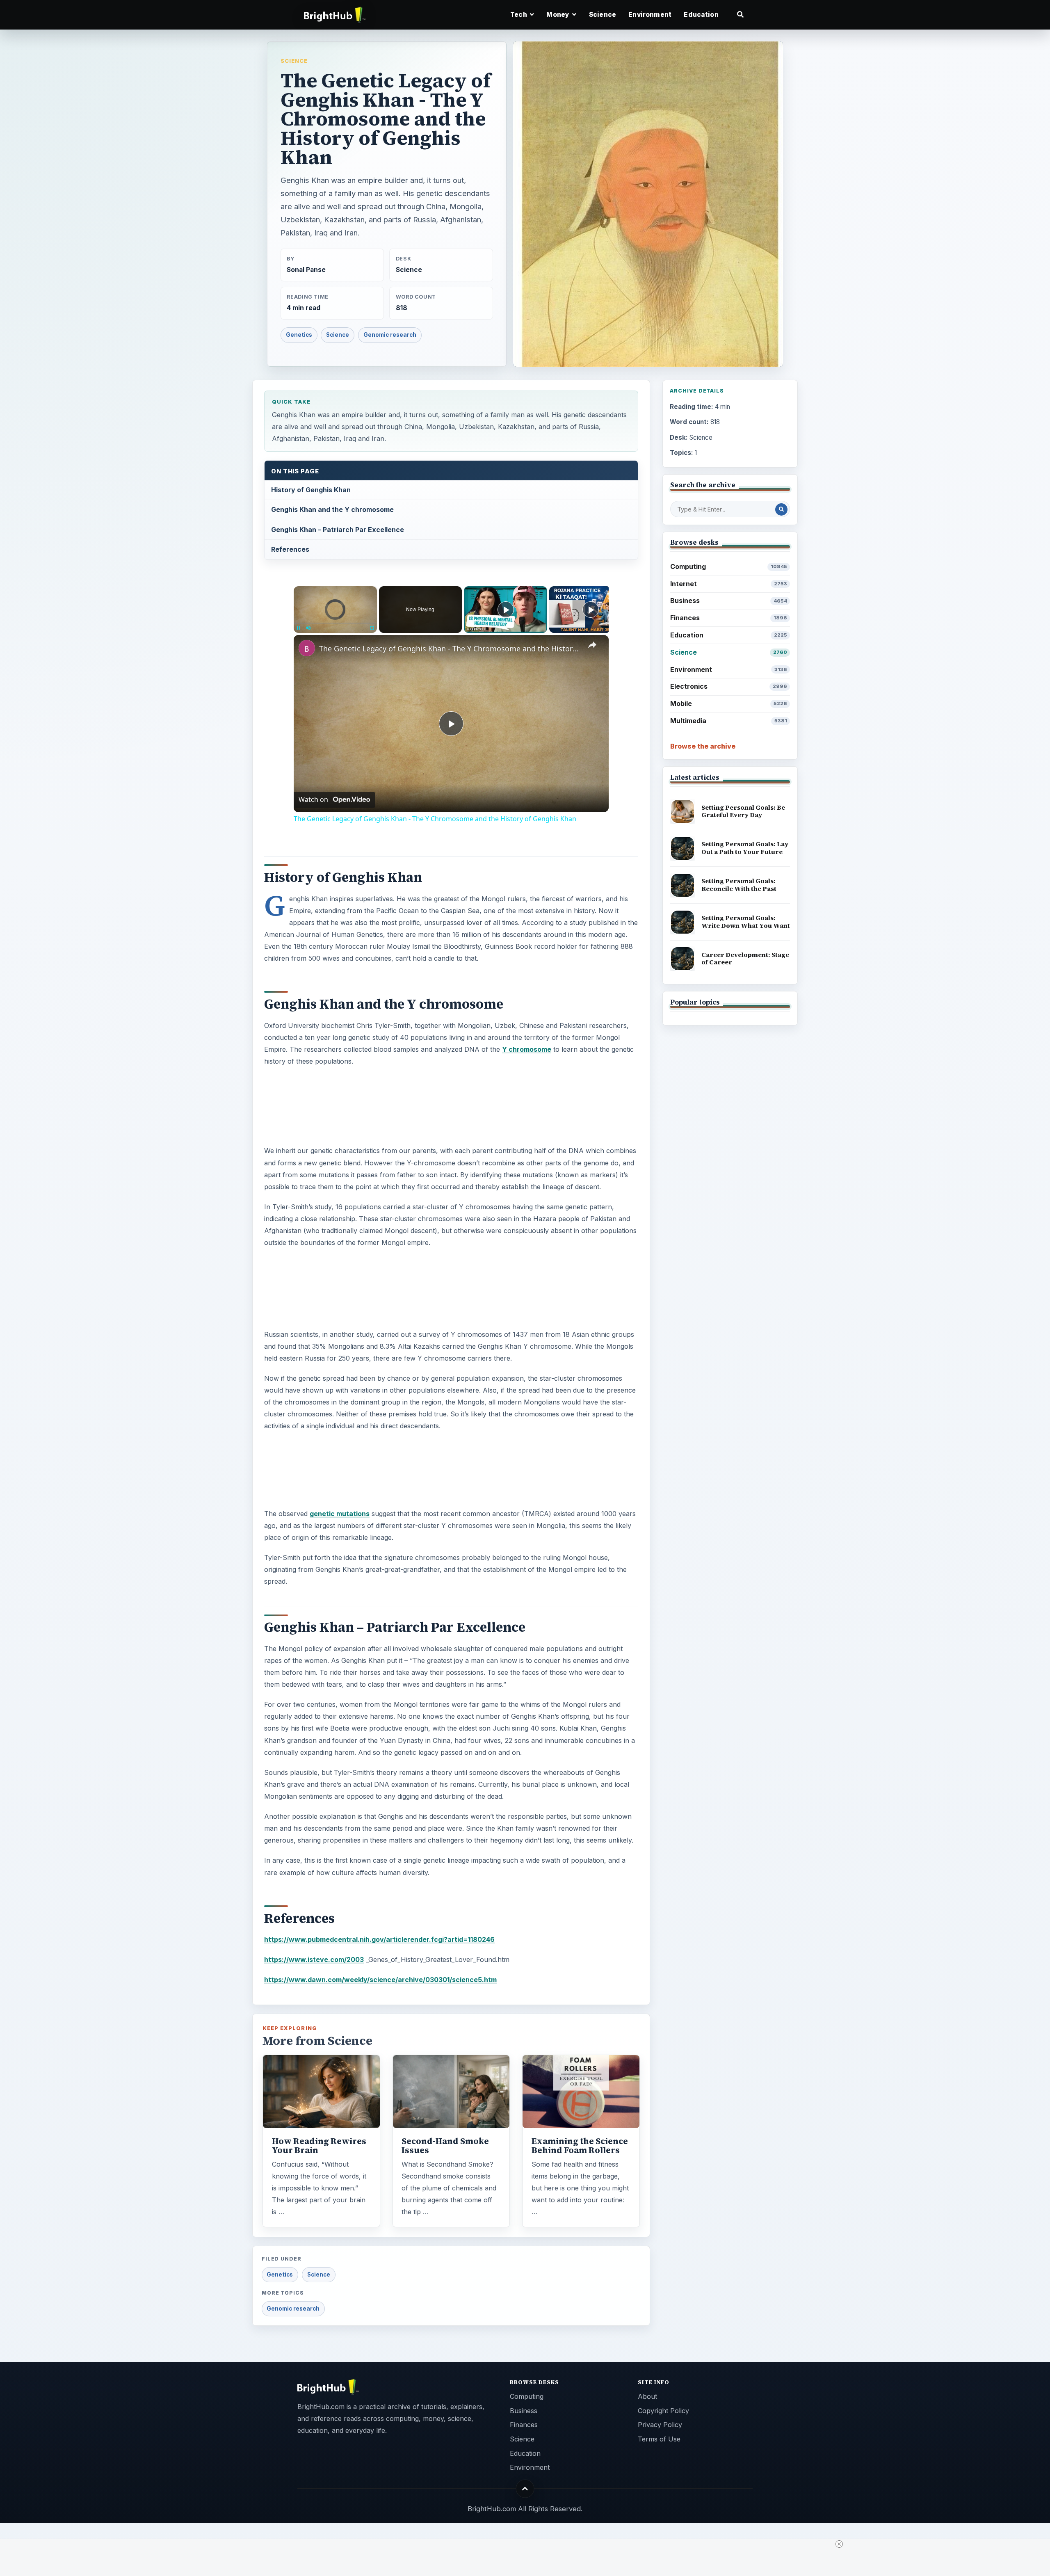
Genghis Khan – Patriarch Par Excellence (338, 530)
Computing (729, 566)
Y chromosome (527, 1049)
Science (603, 15)
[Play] (299, 628)
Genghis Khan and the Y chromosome (332, 509)
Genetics (299, 335)
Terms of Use (659, 2439)
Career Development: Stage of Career (745, 959)
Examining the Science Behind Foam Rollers (580, 2146)
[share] (592, 645)
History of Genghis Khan (311, 490)
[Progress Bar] (335, 623)
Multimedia (729, 721)
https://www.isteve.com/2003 (314, 1959)
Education (701, 15)
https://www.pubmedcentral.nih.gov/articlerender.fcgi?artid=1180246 (379, 1939)
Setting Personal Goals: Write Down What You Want (746, 922)
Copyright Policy (663, 2411)
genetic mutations (340, 1514)
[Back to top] (525, 2489)
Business (729, 601)
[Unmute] (308, 628)
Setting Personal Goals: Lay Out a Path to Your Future (745, 848)
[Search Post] (781, 509)
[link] (307, 648)
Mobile (729, 703)
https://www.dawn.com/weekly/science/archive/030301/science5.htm (380, 1980)
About (647, 2396)
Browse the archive (703, 746)
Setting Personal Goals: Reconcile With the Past (739, 885)
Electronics (729, 686)
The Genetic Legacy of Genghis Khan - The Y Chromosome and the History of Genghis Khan (450, 649)
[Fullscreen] (372, 628)
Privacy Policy (660, 2425)
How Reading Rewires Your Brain (319, 2146)
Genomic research (390, 335)
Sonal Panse (306, 270)
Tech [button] (519, 15)
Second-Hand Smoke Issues (445, 2146)
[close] (839, 2544)
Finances (729, 618)
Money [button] (558, 15)
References (290, 549)
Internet (729, 584)
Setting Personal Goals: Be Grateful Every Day (743, 811)
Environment (650, 15)
